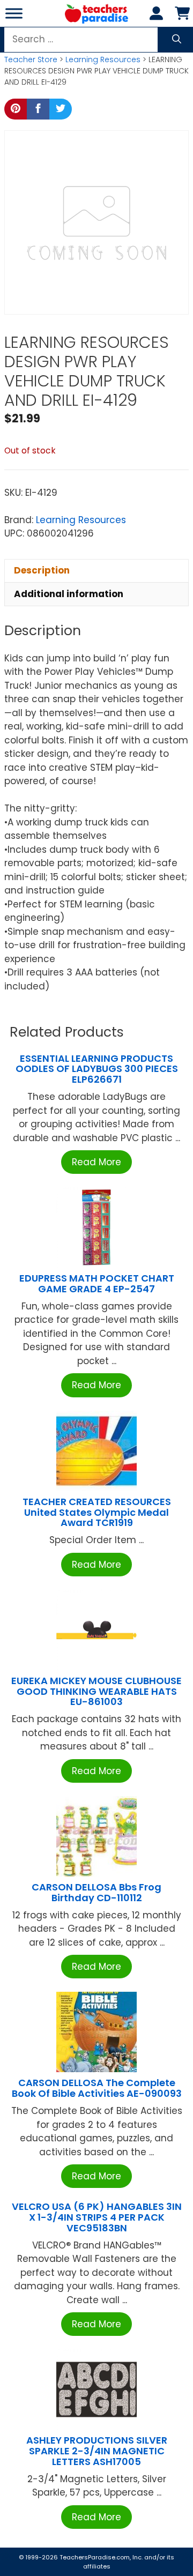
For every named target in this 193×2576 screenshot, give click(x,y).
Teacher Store (31, 59)
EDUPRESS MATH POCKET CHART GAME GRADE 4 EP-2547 (97, 1283)
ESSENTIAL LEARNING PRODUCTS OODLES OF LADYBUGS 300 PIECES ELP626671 (97, 1069)
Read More (96, 1162)
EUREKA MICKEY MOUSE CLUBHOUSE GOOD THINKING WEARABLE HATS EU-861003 (96, 1691)
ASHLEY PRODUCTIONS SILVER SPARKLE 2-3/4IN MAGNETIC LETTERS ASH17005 (97, 2451)
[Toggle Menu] (14, 13)
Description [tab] (42, 570)
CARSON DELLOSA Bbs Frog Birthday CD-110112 (96, 1892)
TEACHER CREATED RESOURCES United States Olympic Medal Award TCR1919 (97, 1512)
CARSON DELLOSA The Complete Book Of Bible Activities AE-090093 (97, 2088)
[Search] (177, 40)
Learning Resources (103, 59)
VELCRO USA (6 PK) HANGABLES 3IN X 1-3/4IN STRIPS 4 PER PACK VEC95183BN (97, 2217)
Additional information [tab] (69, 594)
